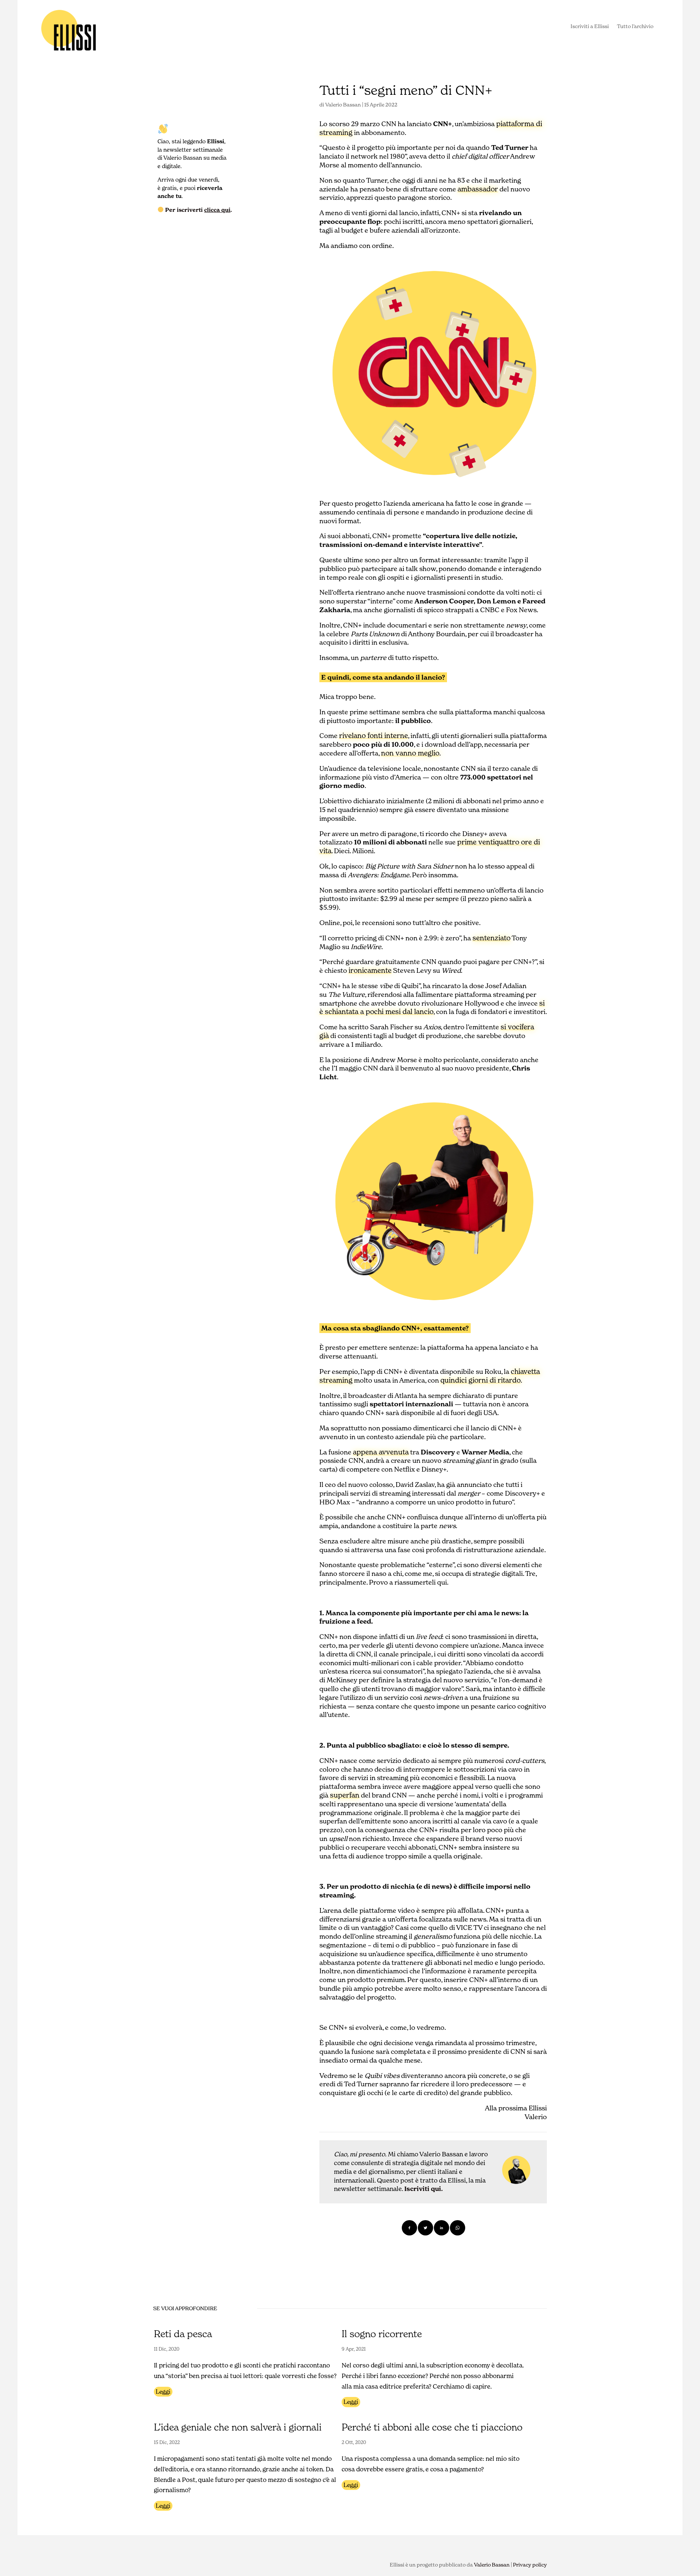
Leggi (163, 2392)
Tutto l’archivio (635, 27)
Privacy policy (530, 2565)
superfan (345, 1795)
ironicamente (370, 970)
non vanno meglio (410, 753)
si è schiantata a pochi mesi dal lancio (432, 1007)
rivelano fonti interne (374, 735)
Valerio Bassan (343, 105)
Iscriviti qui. (423, 2189)
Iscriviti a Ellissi (590, 27)
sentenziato (491, 938)
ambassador (478, 189)
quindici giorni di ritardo (481, 1380)
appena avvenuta (381, 1452)
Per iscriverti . (198, 210)
